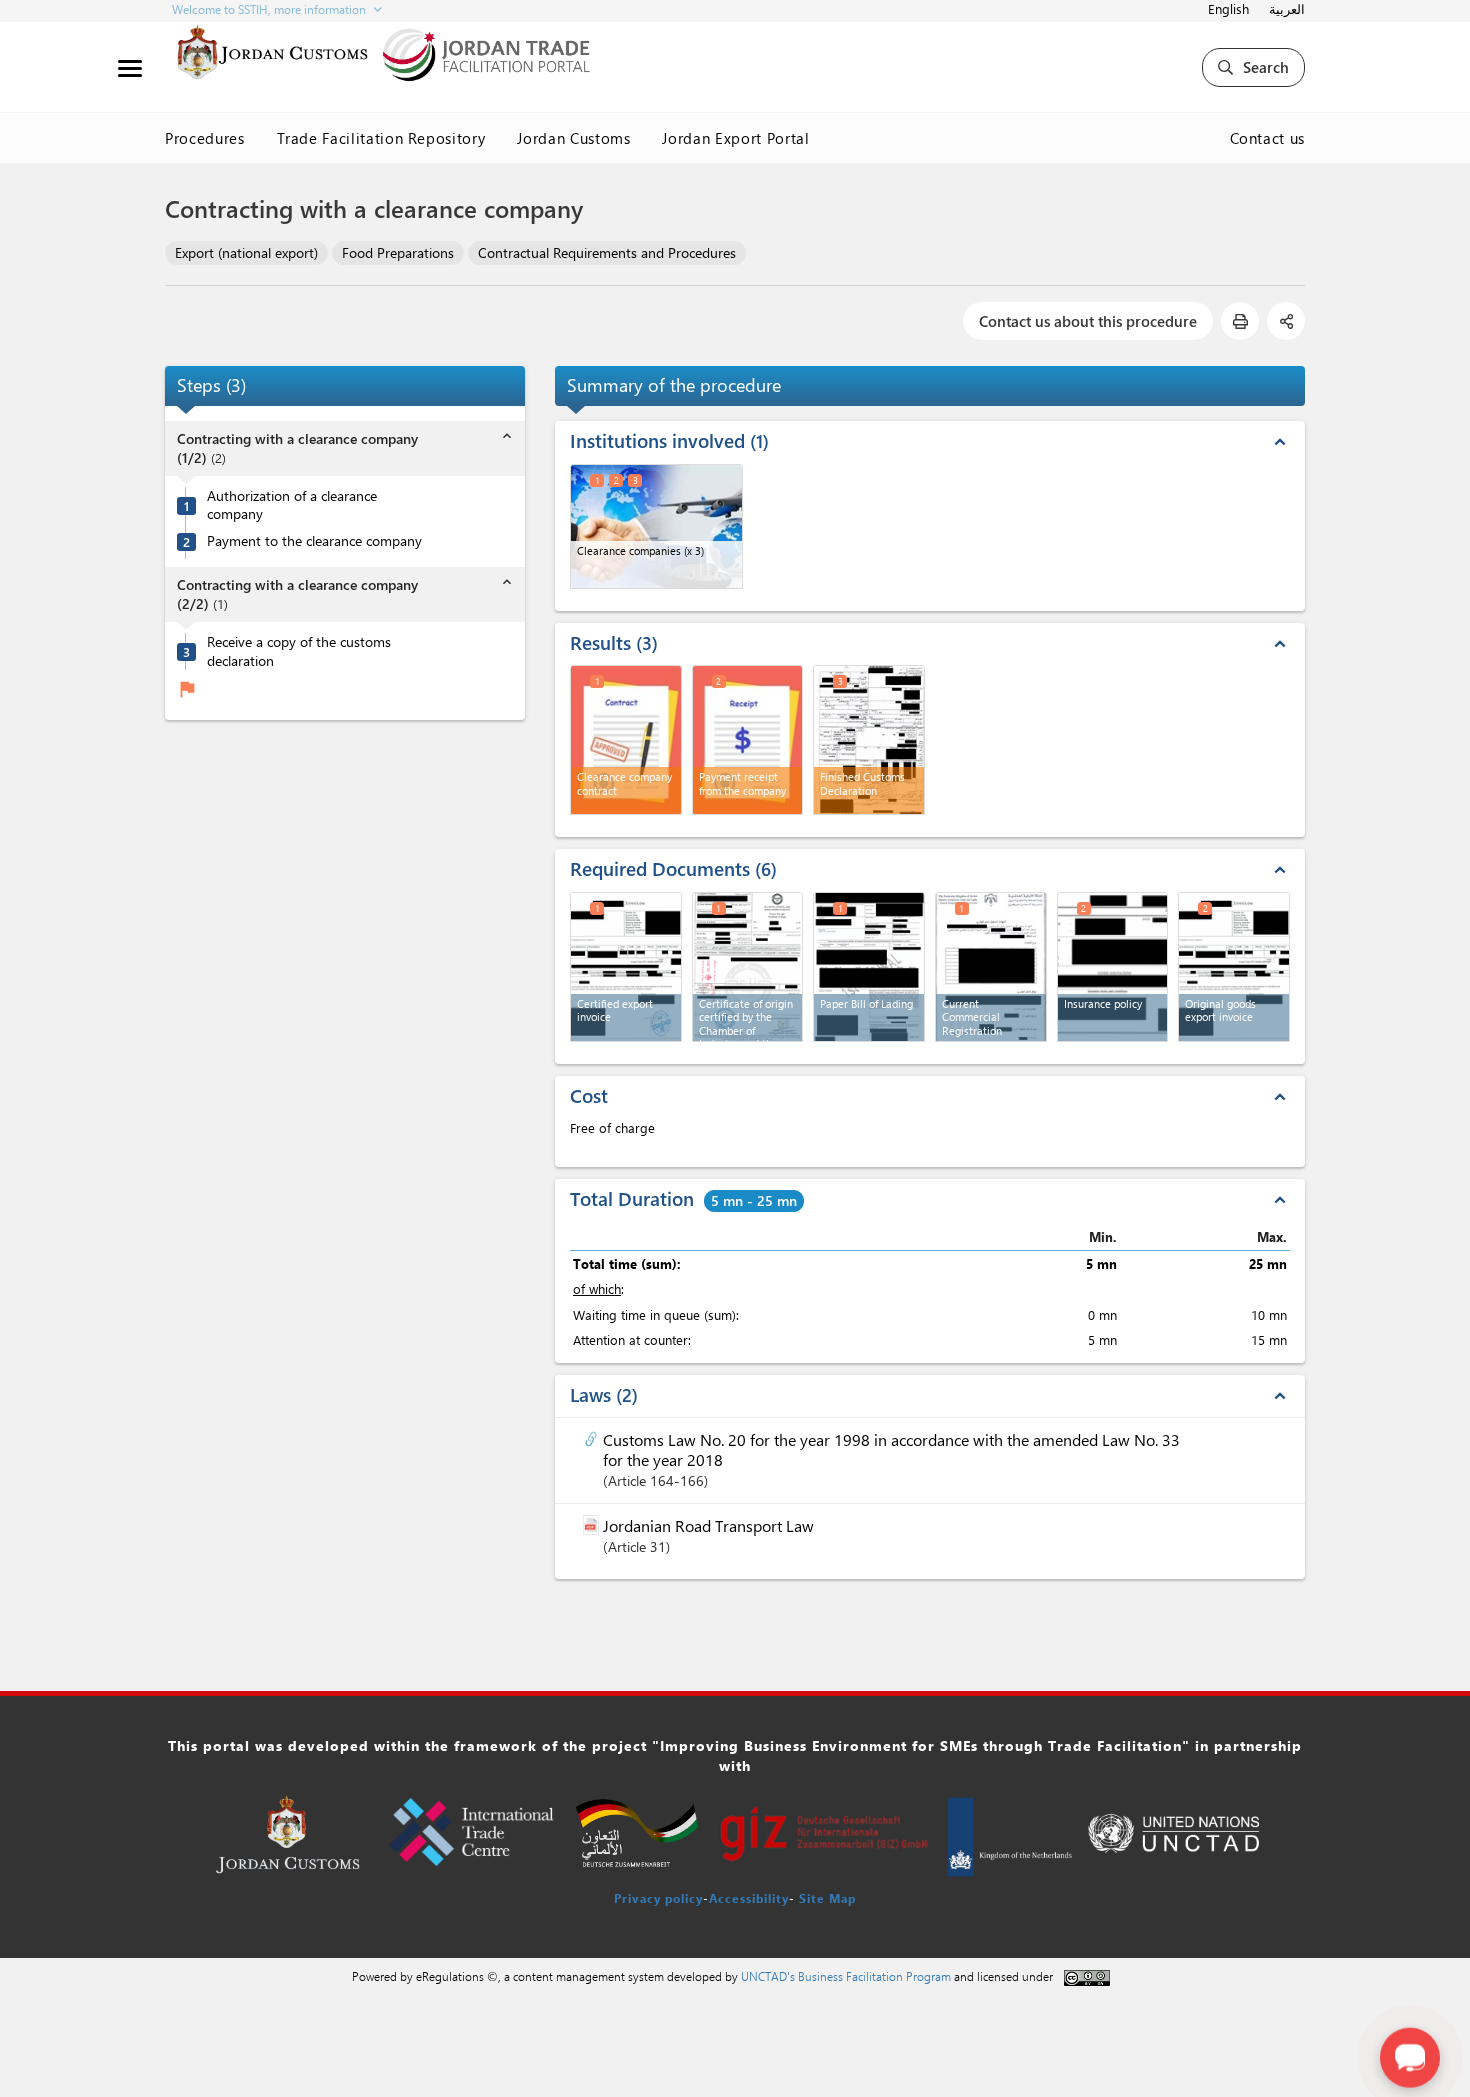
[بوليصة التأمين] (1113, 967)
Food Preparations (398, 252)
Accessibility (749, 1898)
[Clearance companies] (656, 526)
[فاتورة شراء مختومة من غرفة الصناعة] (626, 967)
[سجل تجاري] (991, 967)
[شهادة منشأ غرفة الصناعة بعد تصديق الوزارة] (748, 967)
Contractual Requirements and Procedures (607, 252)
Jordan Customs (573, 138)
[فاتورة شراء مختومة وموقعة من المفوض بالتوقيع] (1234, 967)
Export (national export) (246, 252)
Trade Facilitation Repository (381, 138)
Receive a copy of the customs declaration (299, 651)
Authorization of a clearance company (292, 505)
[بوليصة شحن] (869, 967)
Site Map (827, 1898)
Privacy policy (658, 1898)
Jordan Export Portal (735, 138)
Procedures (205, 138)
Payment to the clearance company (314, 541)
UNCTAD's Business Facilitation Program (846, 1976)
